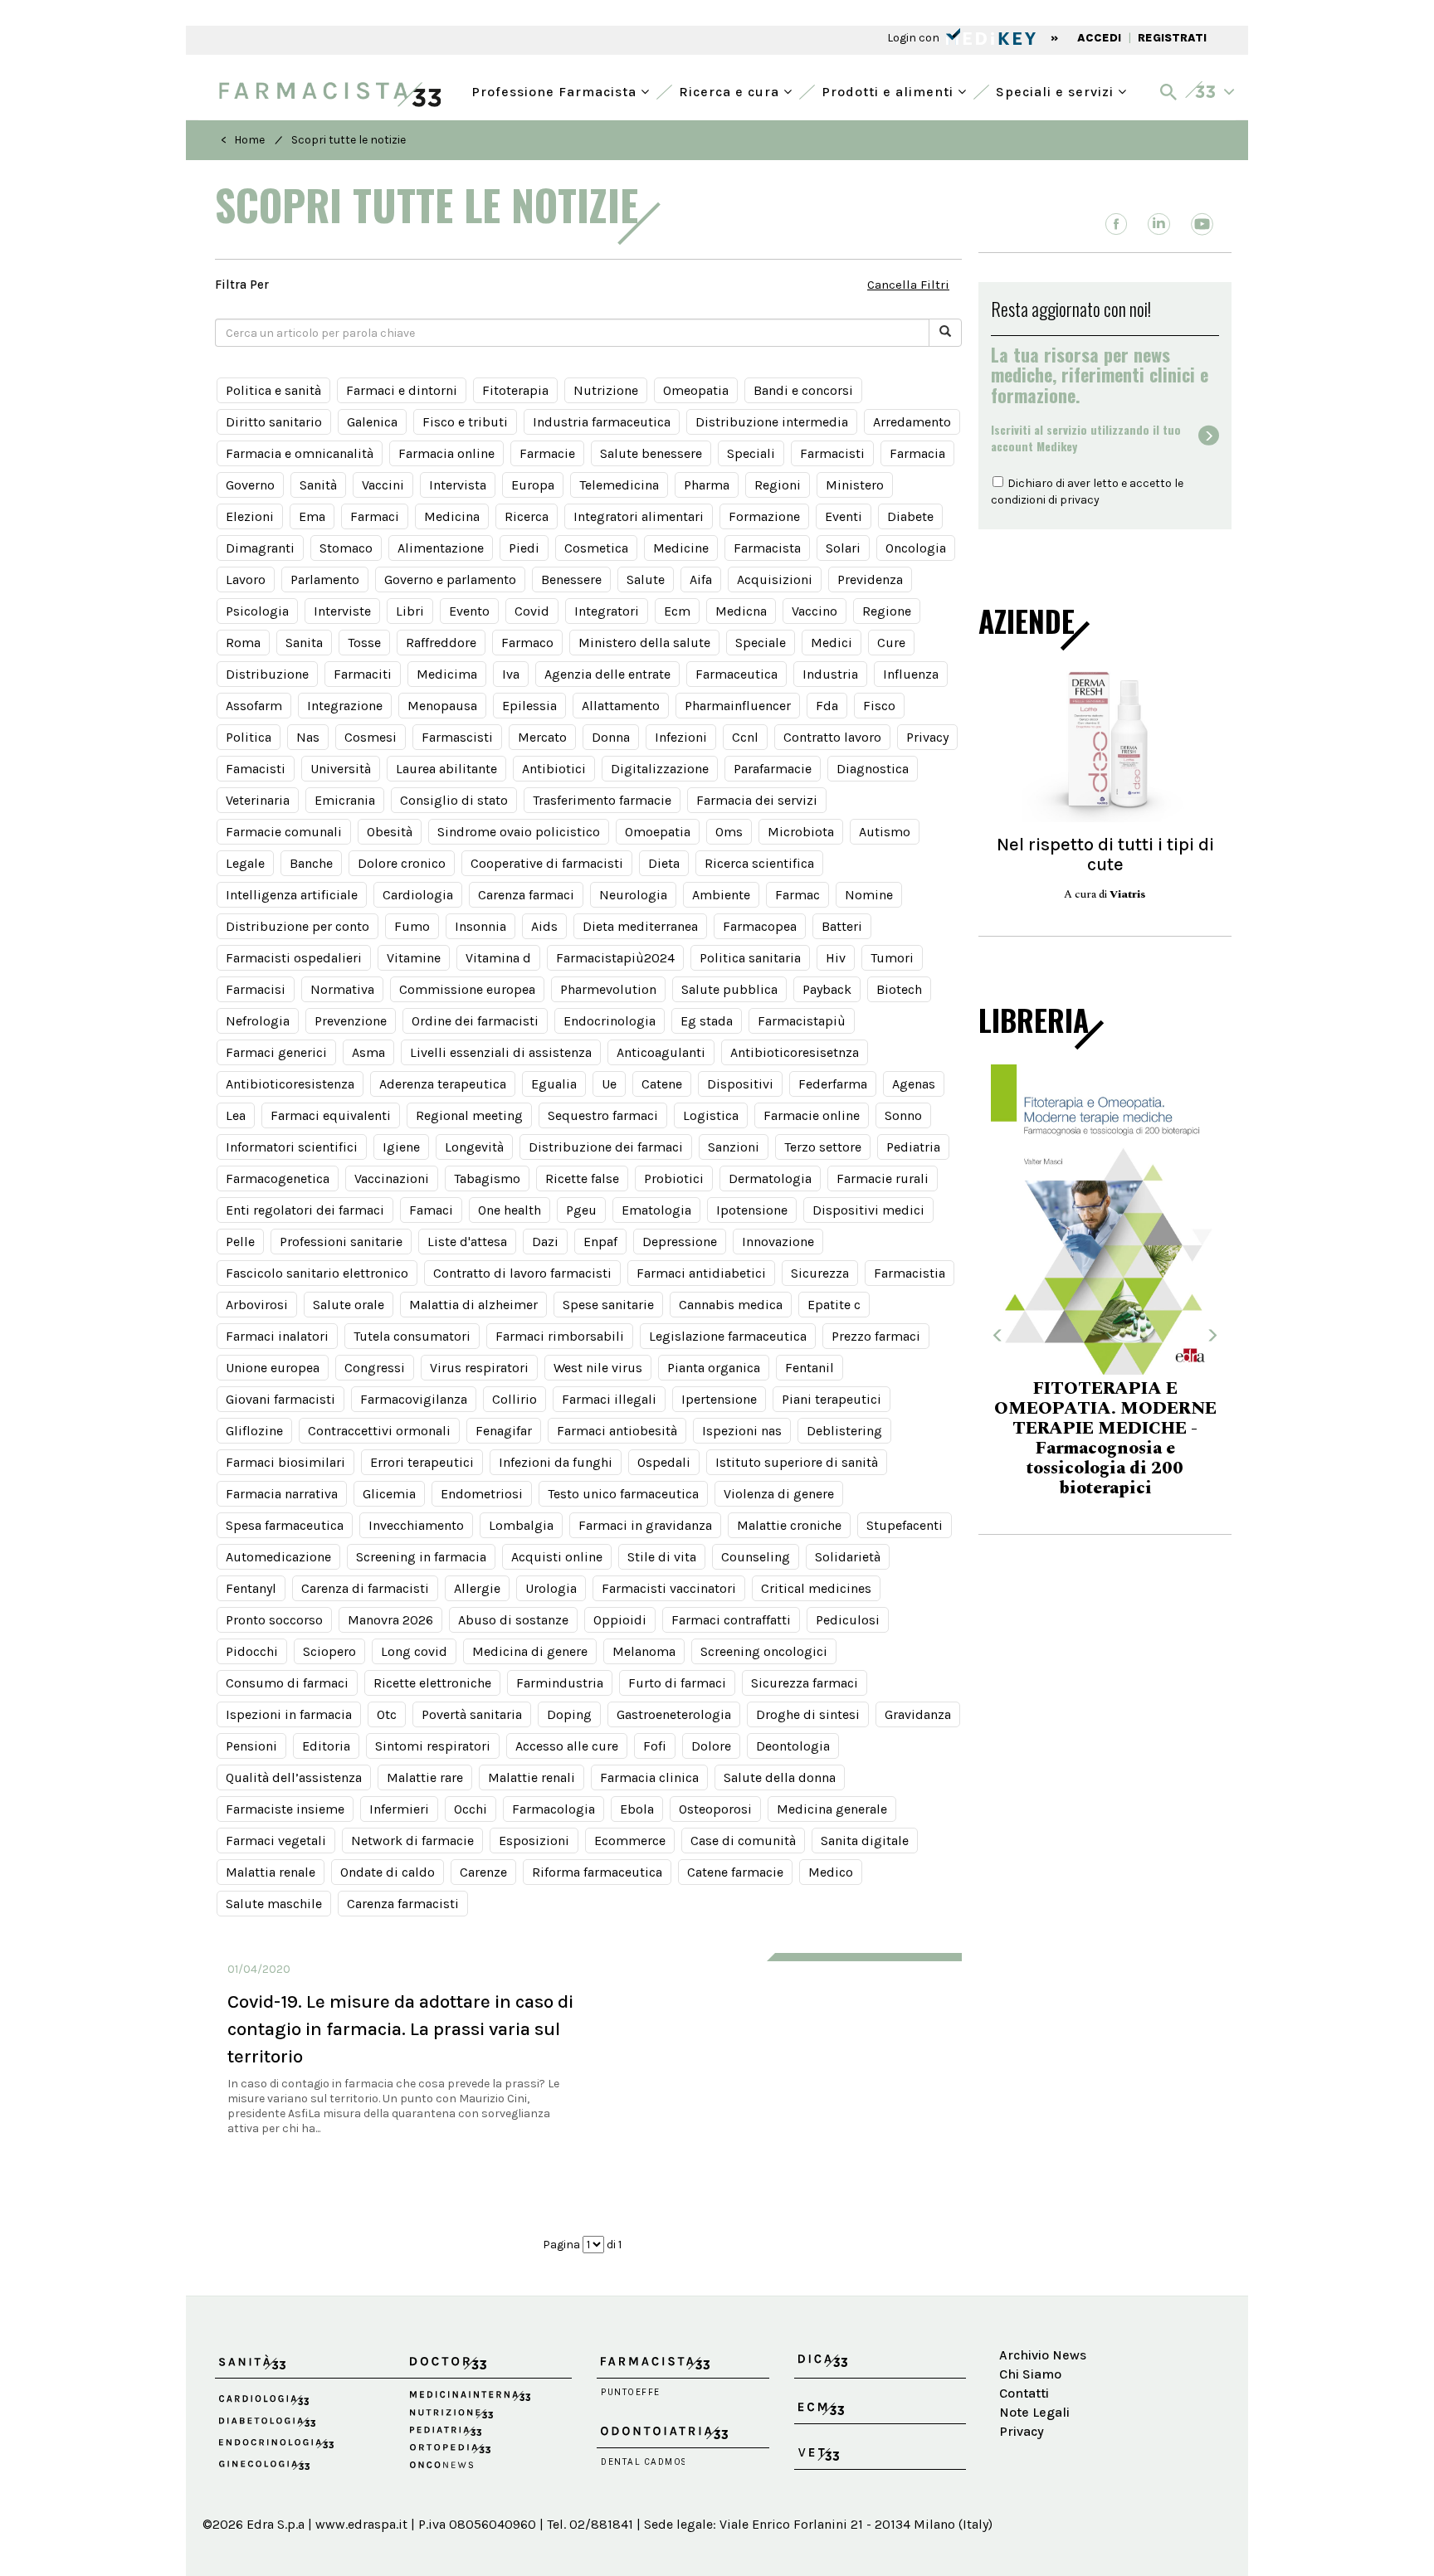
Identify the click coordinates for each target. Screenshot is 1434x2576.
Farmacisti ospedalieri (294, 958)
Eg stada (707, 1021)
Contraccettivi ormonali (379, 1431)
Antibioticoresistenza (290, 1084)
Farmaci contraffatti (731, 1620)
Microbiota (801, 832)
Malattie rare (425, 1777)
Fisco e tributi (465, 422)
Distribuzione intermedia (772, 422)
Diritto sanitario (274, 422)
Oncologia (916, 548)
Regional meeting (469, 1115)
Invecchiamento (416, 1525)
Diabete (910, 516)
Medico (831, 1872)
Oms (729, 832)
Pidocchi (252, 1651)
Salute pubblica (729, 989)
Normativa (342, 989)
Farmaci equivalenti (331, 1115)
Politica (249, 737)
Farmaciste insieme (285, 1809)
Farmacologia (554, 1809)
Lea (236, 1115)
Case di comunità (743, 1841)
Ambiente (721, 895)
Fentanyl (251, 1588)
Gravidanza (918, 1714)
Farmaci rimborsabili (560, 1336)
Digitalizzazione (660, 769)
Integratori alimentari (639, 516)
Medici (832, 643)
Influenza (911, 674)
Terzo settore (823, 1147)
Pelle (240, 1242)
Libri (410, 611)
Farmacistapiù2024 (615, 958)
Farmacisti (832, 453)
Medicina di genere (530, 1651)
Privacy (927, 737)
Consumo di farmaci (287, 1683)
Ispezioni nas (742, 1431)
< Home (243, 140)
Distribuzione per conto (298, 926)
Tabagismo (487, 1178)
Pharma (707, 485)
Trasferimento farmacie (602, 800)
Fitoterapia (515, 390)
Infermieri (399, 1809)
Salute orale (349, 1305)
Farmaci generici (276, 1052)
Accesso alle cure (567, 1746)
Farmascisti (457, 737)
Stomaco (346, 548)
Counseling (756, 1557)
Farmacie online (812, 1115)
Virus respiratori (479, 1368)
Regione (887, 611)
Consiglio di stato (454, 800)
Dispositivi (740, 1084)
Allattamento (621, 706)
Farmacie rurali (883, 1178)
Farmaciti (363, 674)
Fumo (412, 926)
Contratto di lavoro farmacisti (522, 1273)
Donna (611, 737)
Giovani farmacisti (280, 1399)
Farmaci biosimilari (285, 1462)
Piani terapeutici (832, 1399)
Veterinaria (258, 800)
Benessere (571, 579)
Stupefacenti (905, 1525)
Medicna (741, 611)
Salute (646, 579)
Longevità (474, 1147)
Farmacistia (910, 1273)
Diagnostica (873, 769)
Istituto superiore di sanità (797, 1462)
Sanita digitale (865, 1841)
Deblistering (844, 1431)
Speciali (751, 453)
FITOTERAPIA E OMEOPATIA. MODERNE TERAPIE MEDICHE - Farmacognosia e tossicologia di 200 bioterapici (1105, 1439)
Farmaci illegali (609, 1399)
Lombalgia (521, 1525)
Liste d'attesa (467, 1242)
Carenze (483, 1872)
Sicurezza (820, 1273)
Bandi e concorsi (803, 390)
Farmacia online (446, 453)
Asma (368, 1052)
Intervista (458, 485)
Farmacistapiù (802, 1021)
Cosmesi (371, 737)
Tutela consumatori (412, 1336)
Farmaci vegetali (276, 1841)
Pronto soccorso (274, 1620)
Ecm (677, 611)
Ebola (637, 1809)
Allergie (477, 1588)
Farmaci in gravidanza (645, 1525)
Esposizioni (534, 1841)
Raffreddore (441, 643)
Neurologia (633, 895)
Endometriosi (482, 1494)
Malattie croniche (789, 1525)
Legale (245, 863)
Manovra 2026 (390, 1620)
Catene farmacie (735, 1872)
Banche (311, 863)
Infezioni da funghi (556, 1462)
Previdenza (870, 579)
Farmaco (527, 643)
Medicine (681, 548)
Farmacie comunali (284, 832)
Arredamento (912, 422)
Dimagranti (260, 548)
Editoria (326, 1746)
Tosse (364, 643)
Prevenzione (351, 1021)
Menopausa (442, 706)
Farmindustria (560, 1683)
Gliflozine (254, 1431)
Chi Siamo (1030, 2374)
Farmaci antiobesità (617, 1431)
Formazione (764, 516)
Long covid (414, 1651)
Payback (827, 989)
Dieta (664, 863)
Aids (544, 926)
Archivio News (1043, 2355)
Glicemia (389, 1494)
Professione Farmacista (556, 90)
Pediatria (913, 1147)
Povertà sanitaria (472, 1714)
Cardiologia (418, 895)
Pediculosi (848, 1620)
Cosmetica (596, 548)
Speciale (761, 643)
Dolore (711, 1746)
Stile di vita (662, 1557)
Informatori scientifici (292, 1147)
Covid (532, 611)
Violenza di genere (779, 1494)
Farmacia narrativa (282, 1494)
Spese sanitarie (608, 1305)
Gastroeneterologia (674, 1714)
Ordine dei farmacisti (475, 1021)
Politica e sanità (273, 390)
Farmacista (767, 548)
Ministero (855, 485)
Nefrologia (258, 1021)
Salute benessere (651, 453)
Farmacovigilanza (414, 1399)
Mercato (542, 737)
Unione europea (273, 1368)
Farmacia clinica (649, 1777)
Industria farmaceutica (602, 422)
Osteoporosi (715, 1809)
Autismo (885, 832)
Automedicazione (278, 1557)
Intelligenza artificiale (292, 895)
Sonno (903, 1115)
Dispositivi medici (868, 1210)
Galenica (372, 422)
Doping (569, 1714)
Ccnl (745, 737)
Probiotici (674, 1178)
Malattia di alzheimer (473, 1305)
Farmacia (917, 453)
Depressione (680, 1242)
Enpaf (600, 1242)
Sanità (318, 485)
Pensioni (251, 1746)
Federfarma (833, 1084)
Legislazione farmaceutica (728, 1336)
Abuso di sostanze (513, 1620)
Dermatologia (770, 1178)
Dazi (545, 1242)
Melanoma (644, 1651)
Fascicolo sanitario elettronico (317, 1273)
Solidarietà (848, 1557)
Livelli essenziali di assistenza (501, 1052)
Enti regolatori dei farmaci (305, 1210)
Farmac (797, 895)
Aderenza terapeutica (443, 1084)
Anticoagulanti (661, 1052)
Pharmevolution (608, 989)
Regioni (778, 485)
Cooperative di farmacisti (547, 863)
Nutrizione (606, 390)
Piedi (524, 548)
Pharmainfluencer (738, 706)
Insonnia (480, 926)
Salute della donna (780, 1777)
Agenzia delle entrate (607, 674)
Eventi (844, 516)
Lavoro (246, 579)
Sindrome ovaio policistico (519, 832)
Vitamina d (498, 958)
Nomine (869, 895)
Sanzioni (734, 1147)
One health (510, 1210)
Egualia (554, 1084)
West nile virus (598, 1368)
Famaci (431, 1210)
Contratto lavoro (832, 737)
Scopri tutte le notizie (349, 140)
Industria (830, 674)
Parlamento (325, 579)
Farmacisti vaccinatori (669, 1588)
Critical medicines (816, 1588)
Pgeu (581, 1210)
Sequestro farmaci (603, 1115)
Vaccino (815, 611)
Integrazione (345, 706)
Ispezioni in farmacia (289, 1714)
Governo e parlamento (450, 579)
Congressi (375, 1368)
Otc (387, 1714)
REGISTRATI (1172, 38)
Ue (609, 1084)
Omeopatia (696, 390)
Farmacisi (256, 989)
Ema (312, 516)
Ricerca (527, 516)
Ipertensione (719, 1399)
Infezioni (681, 737)
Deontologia (793, 1746)
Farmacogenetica (278, 1178)
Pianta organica (714, 1368)
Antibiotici (554, 769)
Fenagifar (504, 1431)
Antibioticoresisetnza (795, 1052)
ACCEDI (1099, 38)
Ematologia (656, 1210)
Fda (827, 706)
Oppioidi (620, 1620)
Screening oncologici (764, 1651)
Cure (891, 643)
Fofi (655, 1746)
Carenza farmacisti (403, 1904)
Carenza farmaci (526, 895)
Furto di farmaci (677, 1683)
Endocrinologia (610, 1021)
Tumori (892, 958)
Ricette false (582, 1178)
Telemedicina (619, 485)
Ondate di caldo (388, 1872)
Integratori (607, 611)
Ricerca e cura (731, 90)
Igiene (401, 1147)
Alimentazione (441, 548)
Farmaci (375, 516)
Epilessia (529, 706)
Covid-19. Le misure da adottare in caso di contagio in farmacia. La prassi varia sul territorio (400, 2029)
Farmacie (547, 453)
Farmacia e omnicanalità (300, 453)
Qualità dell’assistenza (294, 1777)
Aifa (701, 579)
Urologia (551, 1588)
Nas (308, 737)
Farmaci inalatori (277, 1336)
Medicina (452, 516)
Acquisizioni (775, 579)
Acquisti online (557, 1557)
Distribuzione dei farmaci (606, 1147)
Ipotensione (752, 1210)
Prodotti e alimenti (890, 90)
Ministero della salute (644, 643)
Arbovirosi (257, 1305)
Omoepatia (658, 832)
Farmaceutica (737, 674)
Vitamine (414, 958)
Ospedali (664, 1462)
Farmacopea (760, 926)
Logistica (711, 1115)
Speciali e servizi (1057, 90)
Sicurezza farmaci (805, 1683)
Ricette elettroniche (432, 1683)
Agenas (914, 1084)
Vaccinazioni (392, 1178)
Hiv (836, 958)
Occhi (471, 1809)
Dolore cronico (402, 863)
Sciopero (329, 1651)
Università (341, 769)
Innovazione (778, 1242)
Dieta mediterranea (640, 926)
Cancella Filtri (908, 285)
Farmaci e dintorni (402, 390)
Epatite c (834, 1305)
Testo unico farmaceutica (623, 1494)
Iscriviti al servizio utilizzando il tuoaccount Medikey (1086, 438)
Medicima (447, 674)
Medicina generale (832, 1809)
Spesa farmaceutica (285, 1525)
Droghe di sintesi (808, 1714)
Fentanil (810, 1368)
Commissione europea (467, 989)
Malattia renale (271, 1872)
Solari (843, 548)
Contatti (1024, 2393)
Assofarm (254, 706)
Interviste (342, 611)
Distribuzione (267, 674)
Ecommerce (630, 1841)
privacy (1080, 500)
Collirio (515, 1399)
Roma (243, 643)
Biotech (899, 989)
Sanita (304, 643)
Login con (915, 38)
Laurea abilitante (446, 769)
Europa (533, 485)
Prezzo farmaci (876, 1336)
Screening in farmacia (421, 1557)
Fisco (879, 706)
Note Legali (1034, 2412)
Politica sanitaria (750, 958)
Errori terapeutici (422, 1462)
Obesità (390, 832)
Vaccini (383, 485)
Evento (469, 611)
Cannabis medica (731, 1305)
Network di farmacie (412, 1841)
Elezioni (250, 516)
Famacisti (256, 769)
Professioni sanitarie (341, 1242)
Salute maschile (274, 1904)
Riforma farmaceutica (597, 1872)
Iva (511, 674)
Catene (662, 1084)
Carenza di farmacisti (365, 1588)
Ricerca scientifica (759, 863)
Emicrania (345, 800)
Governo (250, 485)
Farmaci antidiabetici (701, 1273)
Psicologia (257, 611)
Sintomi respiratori (433, 1746)
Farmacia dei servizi (757, 800)
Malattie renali (532, 1777)
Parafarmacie (773, 769)
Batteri (842, 926)
